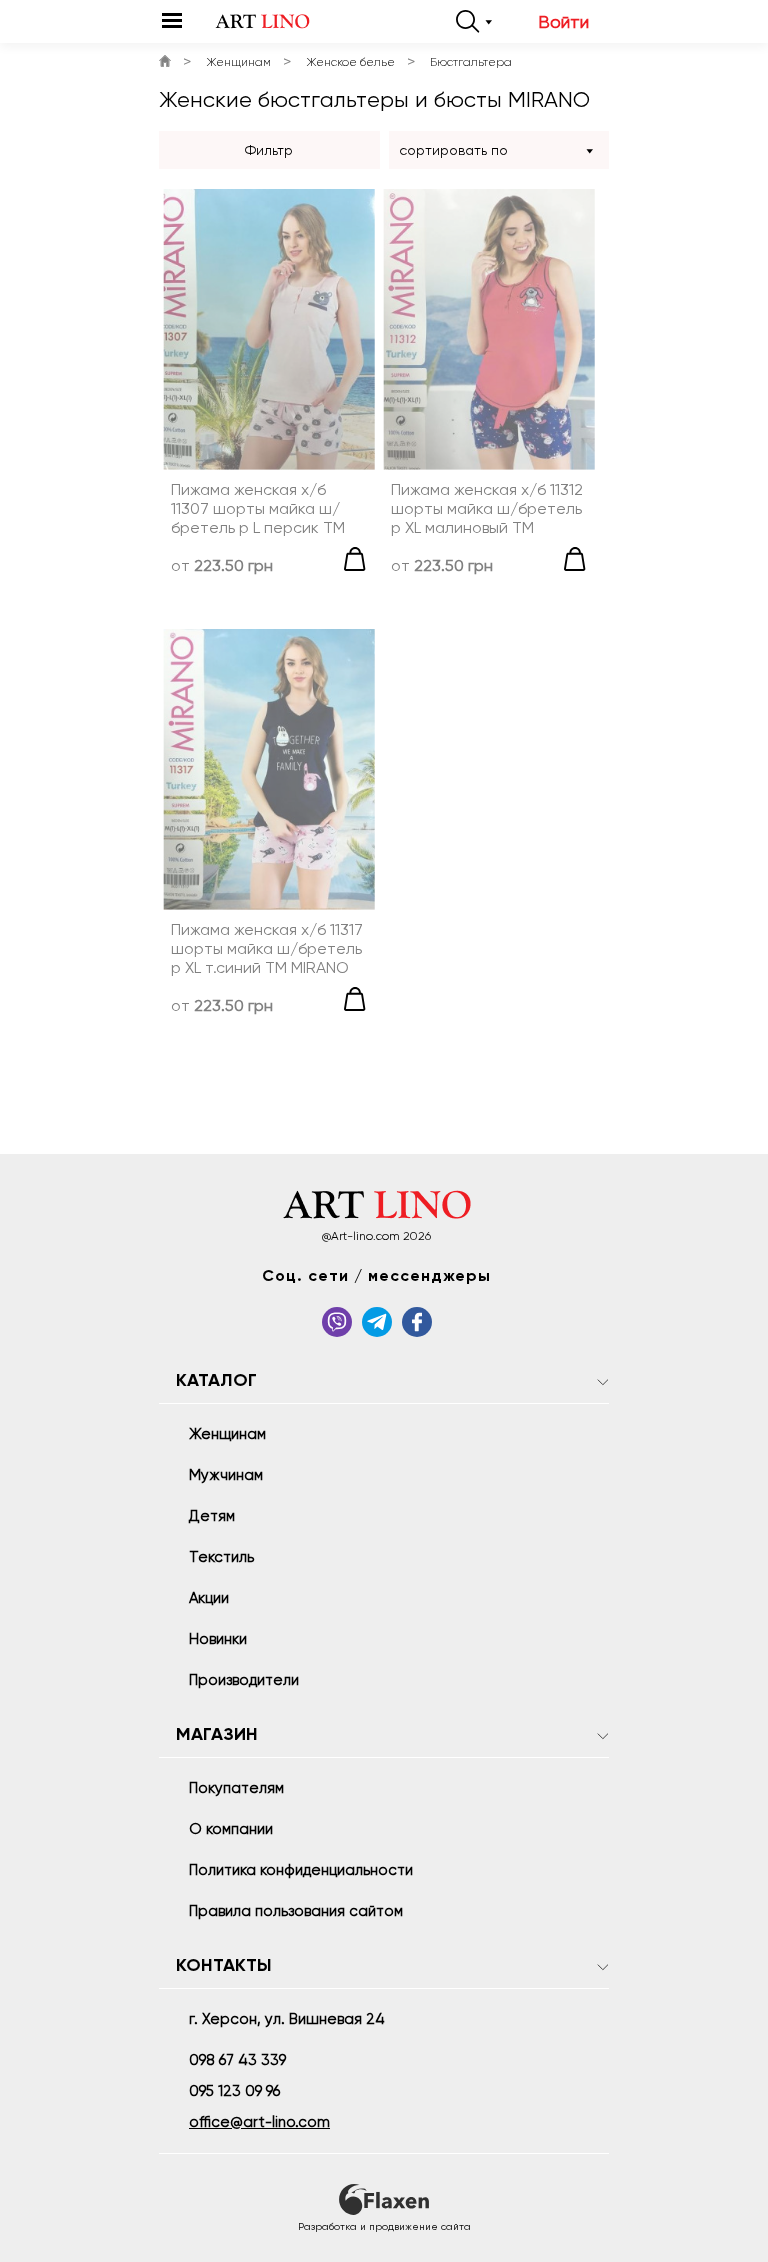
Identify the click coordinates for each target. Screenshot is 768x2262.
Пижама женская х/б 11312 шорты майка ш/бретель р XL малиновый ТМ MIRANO (487, 508)
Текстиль (221, 1557)
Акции (209, 1598)
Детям (212, 1516)
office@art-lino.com (259, 2122)
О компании (231, 1829)
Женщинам (238, 62)
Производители (244, 1680)
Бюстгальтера (471, 62)
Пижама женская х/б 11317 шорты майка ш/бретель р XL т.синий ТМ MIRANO (267, 948)
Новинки (218, 1639)
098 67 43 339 (237, 2060)
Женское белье (350, 62)
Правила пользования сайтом (296, 1911)
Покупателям (236, 1788)
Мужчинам (226, 1475)
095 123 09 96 (234, 2091)
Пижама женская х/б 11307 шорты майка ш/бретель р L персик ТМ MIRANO (258, 508)
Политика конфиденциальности (301, 1870)
